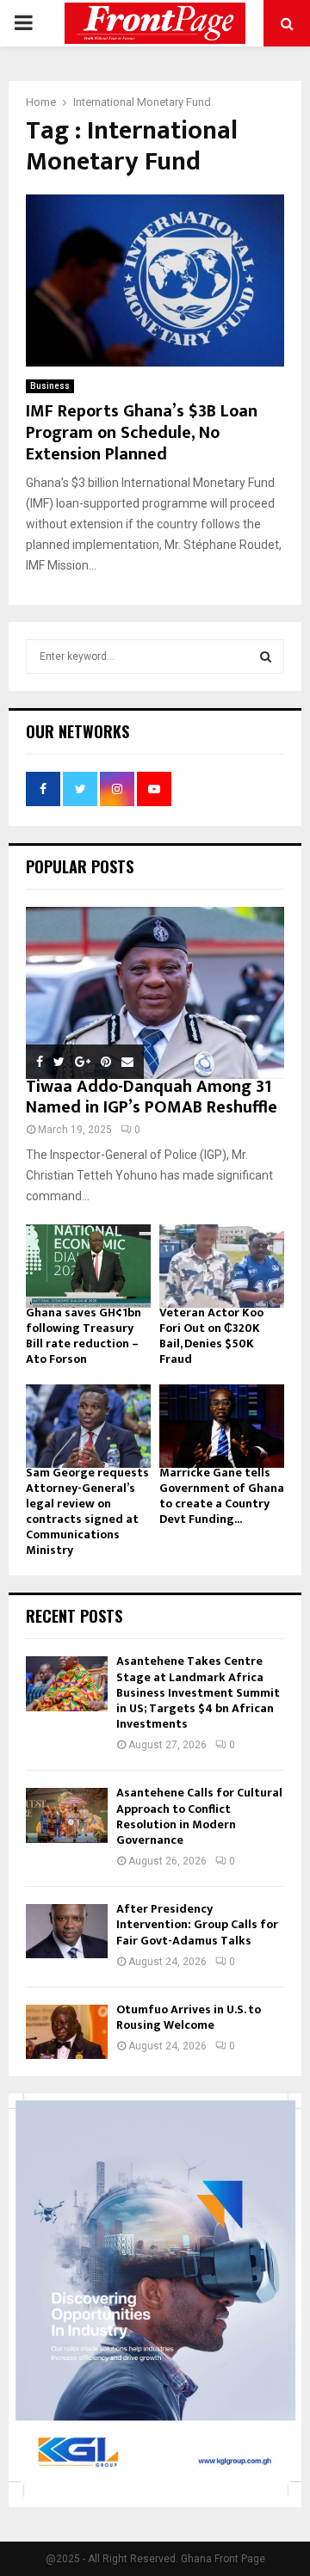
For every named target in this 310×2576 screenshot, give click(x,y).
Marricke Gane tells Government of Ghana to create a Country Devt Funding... (222, 1496)
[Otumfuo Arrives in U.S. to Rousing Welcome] (67, 2032)
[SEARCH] (266, 656)
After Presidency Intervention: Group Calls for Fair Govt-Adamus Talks (197, 1924)
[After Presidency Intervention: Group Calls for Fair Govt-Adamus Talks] (67, 1931)
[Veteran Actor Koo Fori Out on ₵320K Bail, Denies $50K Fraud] (222, 1266)
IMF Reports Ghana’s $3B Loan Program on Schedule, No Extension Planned (142, 433)
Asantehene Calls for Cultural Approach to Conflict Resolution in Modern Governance (199, 1816)
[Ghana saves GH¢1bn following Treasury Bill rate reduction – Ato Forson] (88, 1266)
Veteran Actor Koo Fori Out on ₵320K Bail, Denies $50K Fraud (211, 1336)
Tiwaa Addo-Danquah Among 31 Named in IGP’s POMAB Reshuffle (152, 1097)
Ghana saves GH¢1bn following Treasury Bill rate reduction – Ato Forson (84, 1336)
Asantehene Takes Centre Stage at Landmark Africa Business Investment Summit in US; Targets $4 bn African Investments (198, 1692)
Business (50, 386)
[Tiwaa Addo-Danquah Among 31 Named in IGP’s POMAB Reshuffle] (155, 993)
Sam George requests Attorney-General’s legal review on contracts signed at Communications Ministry (87, 1511)
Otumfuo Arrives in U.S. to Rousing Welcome (189, 2017)
